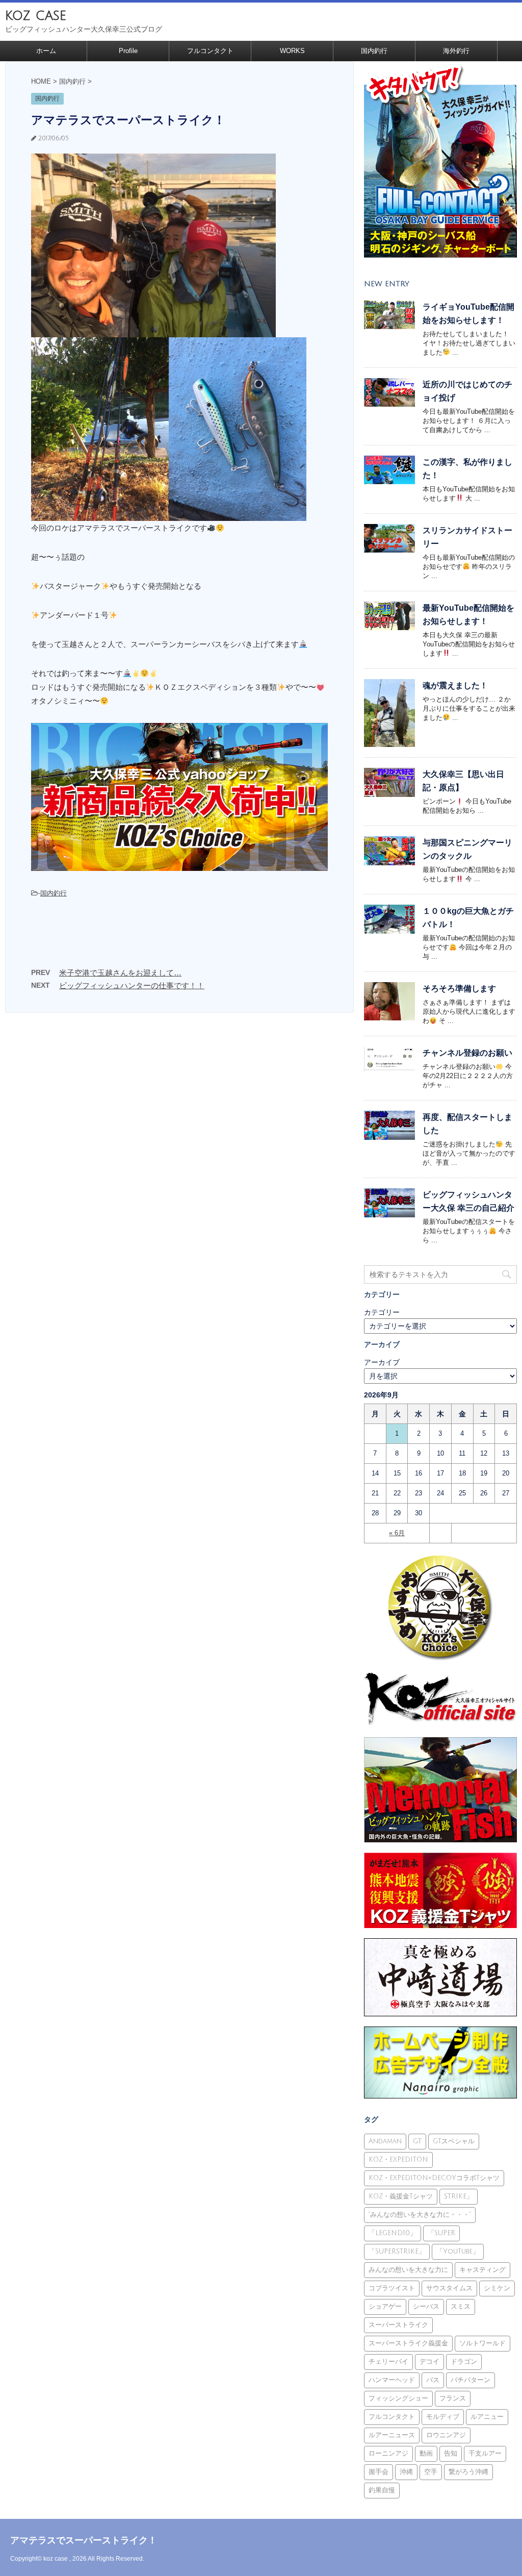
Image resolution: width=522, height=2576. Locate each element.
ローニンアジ (388, 2454)
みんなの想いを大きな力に (408, 2270)
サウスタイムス (449, 2288)
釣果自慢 (382, 2490)
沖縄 (406, 2472)
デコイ (429, 2362)
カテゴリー (382, 1312)
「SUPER (441, 2233)
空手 (431, 2472)
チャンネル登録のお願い (467, 1053)
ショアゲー (385, 2307)
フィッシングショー (398, 2398)
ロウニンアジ (446, 2435)
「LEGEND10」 (393, 2233)
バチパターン (471, 2380)
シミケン (497, 2288)
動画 (426, 2454)
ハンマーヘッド (392, 2380)
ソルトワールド (482, 2343)
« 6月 (397, 1533)
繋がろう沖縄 (468, 2472)
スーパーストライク (398, 2325)
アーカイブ (382, 1362)
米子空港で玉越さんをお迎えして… (120, 973)
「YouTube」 (458, 2252)
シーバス (426, 2307)
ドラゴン (464, 2362)
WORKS (292, 51)
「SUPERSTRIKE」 (397, 2252)
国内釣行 (374, 51)
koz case (36, 16)
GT (417, 2141)
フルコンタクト (210, 51)
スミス (461, 2307)
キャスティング (482, 2270)
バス (433, 2380)
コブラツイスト (392, 2288)
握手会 (379, 2472)
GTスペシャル (454, 2141)
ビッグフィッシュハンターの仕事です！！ (132, 985)
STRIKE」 (459, 2196)
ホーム (46, 51)
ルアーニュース (392, 2435)
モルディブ (443, 2417)
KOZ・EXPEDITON (398, 2160)
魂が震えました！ (455, 685)
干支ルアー (485, 2454)
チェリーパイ (388, 2362)
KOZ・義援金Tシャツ (401, 2196)
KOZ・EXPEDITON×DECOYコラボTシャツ (434, 2178)
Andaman (385, 2141)
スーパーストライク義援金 (408, 2343)
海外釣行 (456, 51)
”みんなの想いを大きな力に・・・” (420, 2215)
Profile (128, 51)
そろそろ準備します (459, 989)
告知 (451, 2454)
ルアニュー (487, 2417)
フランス (453, 2398)
